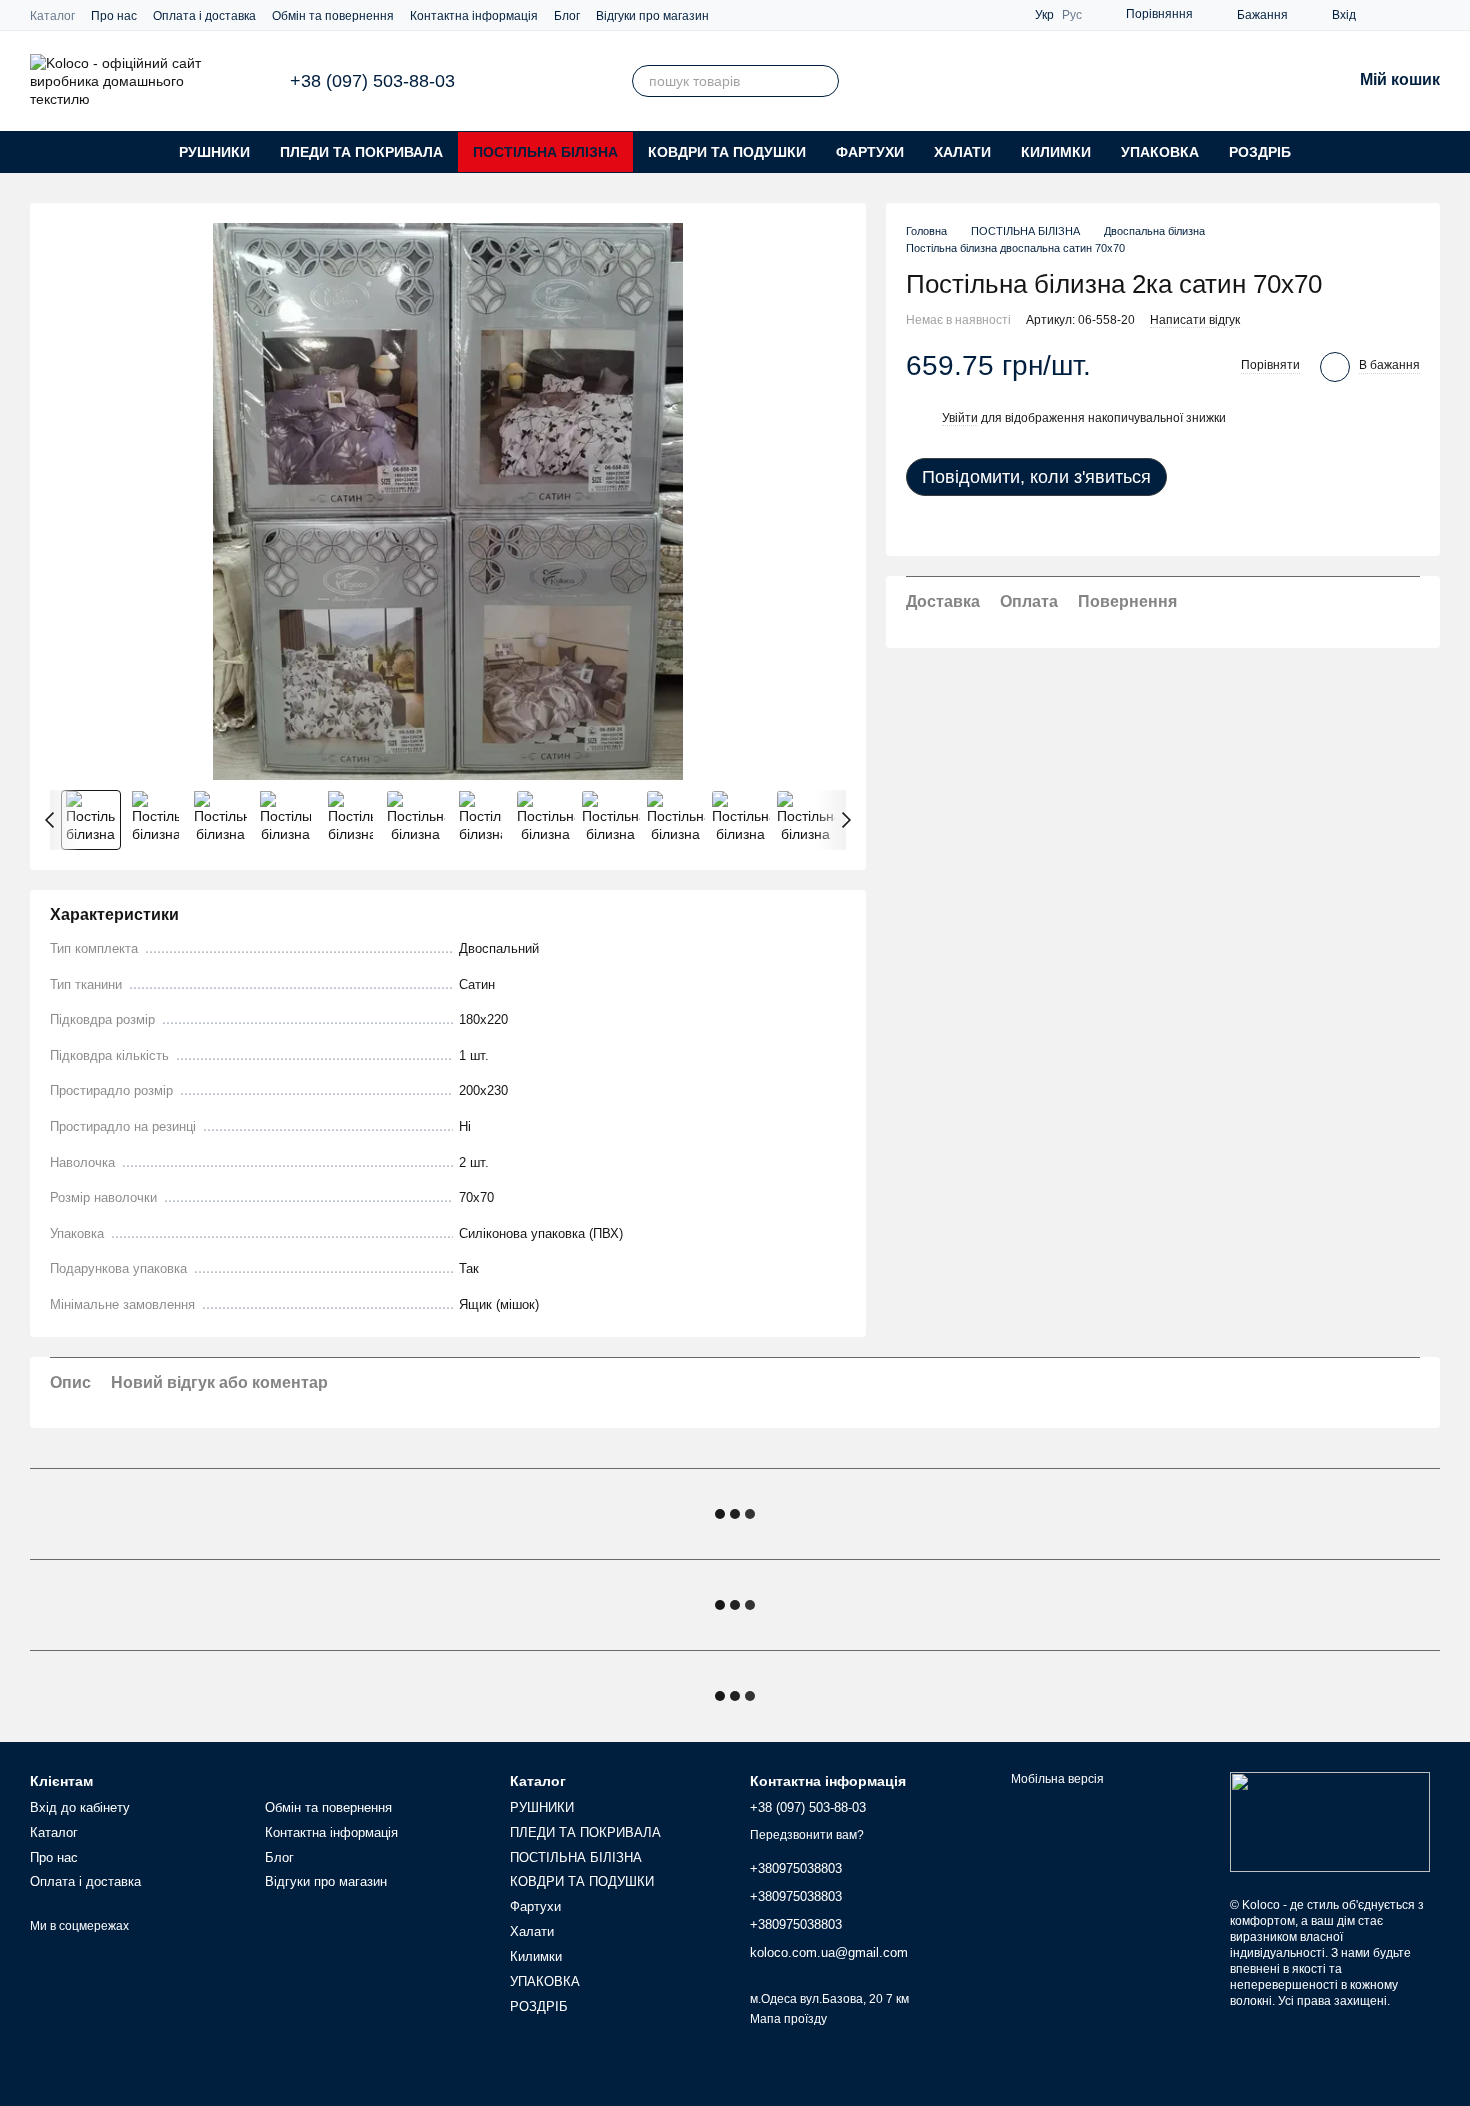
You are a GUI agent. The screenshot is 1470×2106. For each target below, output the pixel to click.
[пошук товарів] (823, 81)
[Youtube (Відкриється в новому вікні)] (1432, 15)
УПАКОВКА (1160, 152)
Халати (962, 152)
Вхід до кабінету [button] (80, 1807)
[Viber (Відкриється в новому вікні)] (1408, 15)
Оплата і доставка (204, 16)
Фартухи (870, 152)
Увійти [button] (960, 418)
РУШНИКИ (214, 152)
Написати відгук (1195, 320)
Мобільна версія (1056, 1779)
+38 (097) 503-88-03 (372, 81)
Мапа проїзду (788, 2019)
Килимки (1056, 152)
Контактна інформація (474, 16)
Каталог (52, 16)
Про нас (114, 16)
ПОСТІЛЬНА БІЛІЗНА (545, 152)
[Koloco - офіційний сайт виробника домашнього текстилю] (1330, 1821)
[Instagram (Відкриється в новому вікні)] (1384, 15)
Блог (567, 16)
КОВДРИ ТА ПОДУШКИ (727, 152)
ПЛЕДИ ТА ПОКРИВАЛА (361, 152)
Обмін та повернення (333, 16)
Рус (1072, 15)
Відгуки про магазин (652, 16)
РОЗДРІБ (1260, 152)
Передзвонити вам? (807, 1835)
